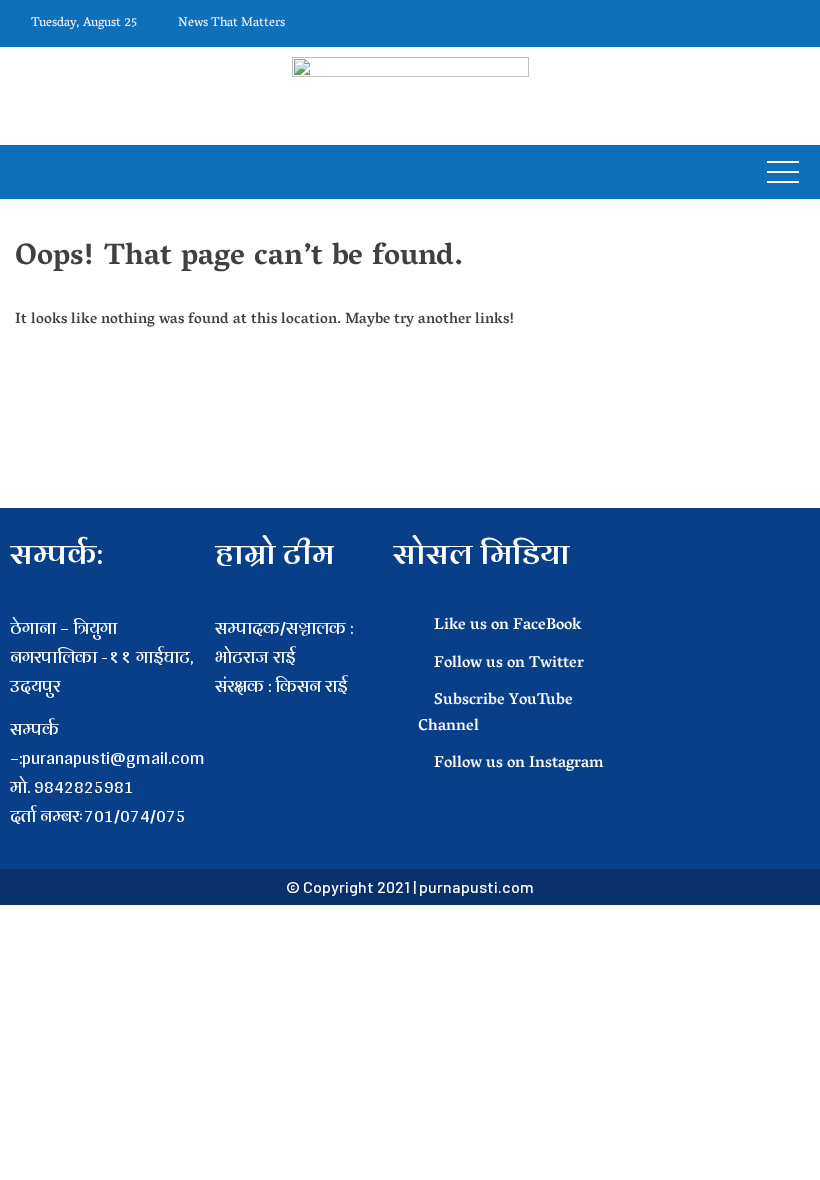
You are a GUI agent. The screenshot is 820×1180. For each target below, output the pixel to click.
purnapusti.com (476, 886)
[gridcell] (294, 714)
